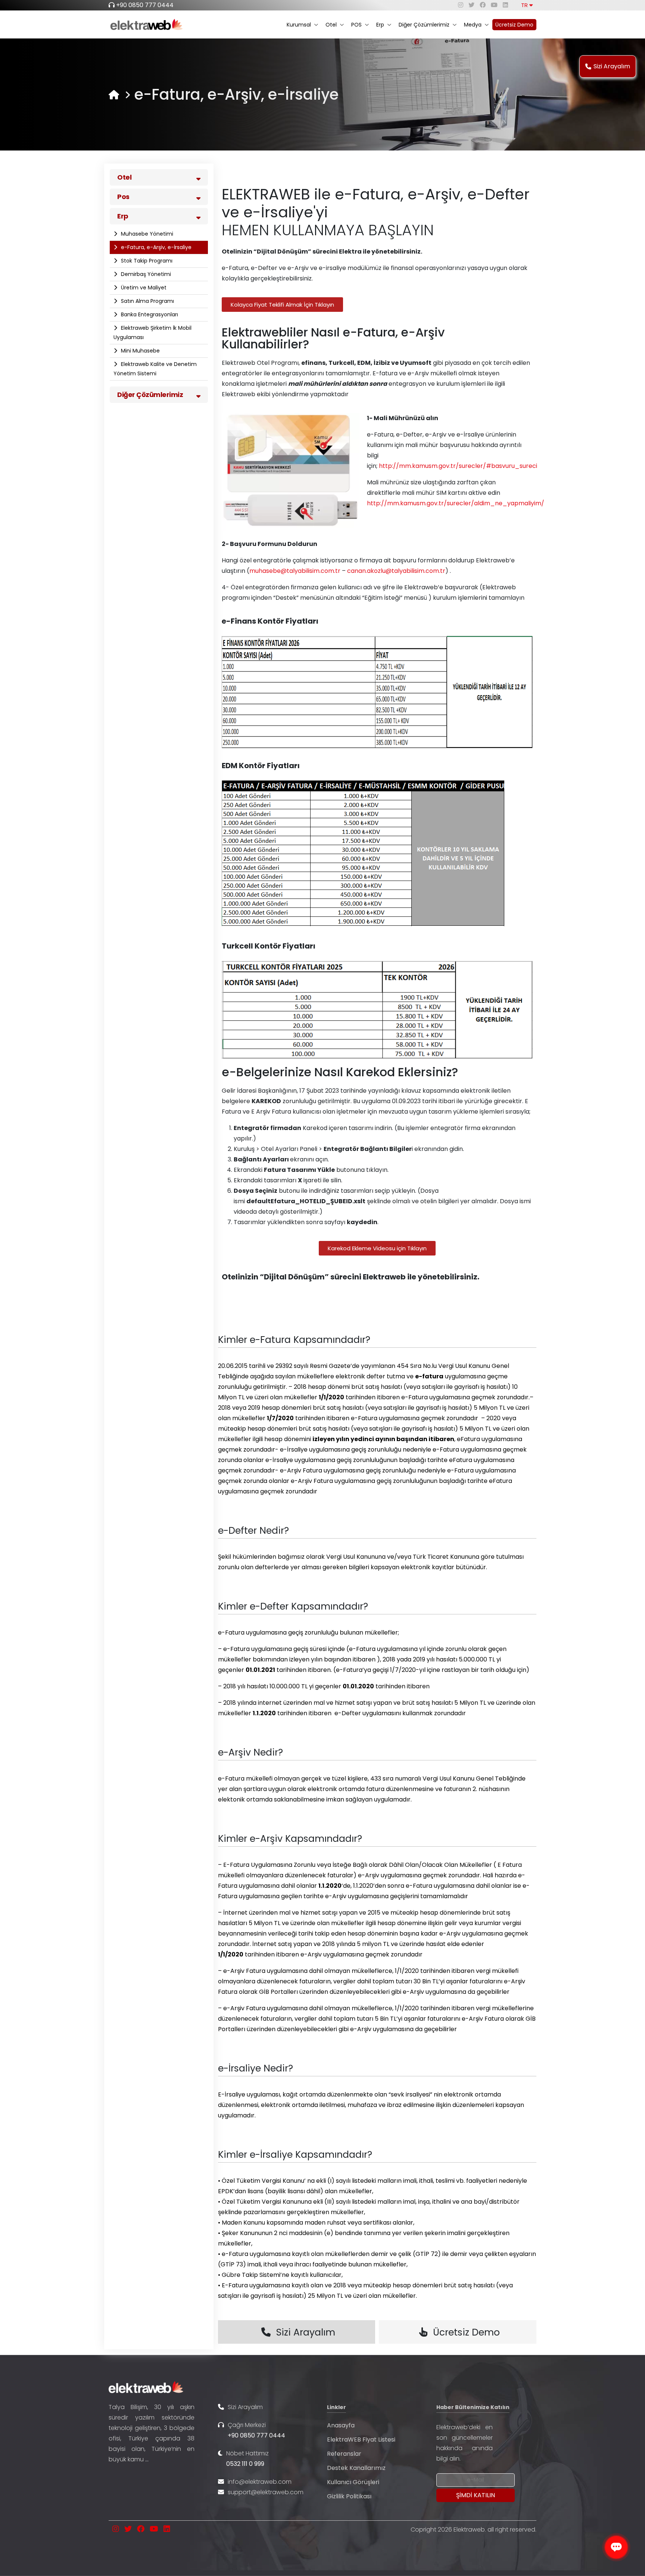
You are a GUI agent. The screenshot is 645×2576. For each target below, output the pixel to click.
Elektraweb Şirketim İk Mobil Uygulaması (152, 333)
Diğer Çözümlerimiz (424, 25)
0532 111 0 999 (245, 2464)
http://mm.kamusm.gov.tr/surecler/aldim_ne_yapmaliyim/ (456, 503)
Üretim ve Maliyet (143, 288)
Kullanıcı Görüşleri (353, 2482)
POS (356, 25)
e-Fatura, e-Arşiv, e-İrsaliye (155, 247)
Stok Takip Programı (146, 261)
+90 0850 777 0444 (145, 5)
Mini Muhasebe (140, 351)
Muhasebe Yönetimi (146, 234)
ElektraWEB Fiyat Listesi (361, 2440)
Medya (473, 25)
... (147, 2459)
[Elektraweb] (114, 95)
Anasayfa (341, 2425)
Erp (380, 25)
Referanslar (344, 2454)
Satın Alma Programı (147, 301)
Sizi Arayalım (612, 66)
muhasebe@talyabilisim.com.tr (295, 571)
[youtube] (494, 5)
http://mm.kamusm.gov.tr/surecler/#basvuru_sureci (458, 466)
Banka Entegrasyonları (149, 314)
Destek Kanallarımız (356, 2468)
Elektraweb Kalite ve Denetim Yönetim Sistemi (155, 369)
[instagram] (461, 5)
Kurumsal (299, 25)
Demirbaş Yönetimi (145, 274)
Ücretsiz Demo (514, 25)
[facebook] (483, 5)
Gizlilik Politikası (349, 2496)
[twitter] (471, 5)
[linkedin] (505, 5)
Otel (331, 25)
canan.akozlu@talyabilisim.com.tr (396, 571)
